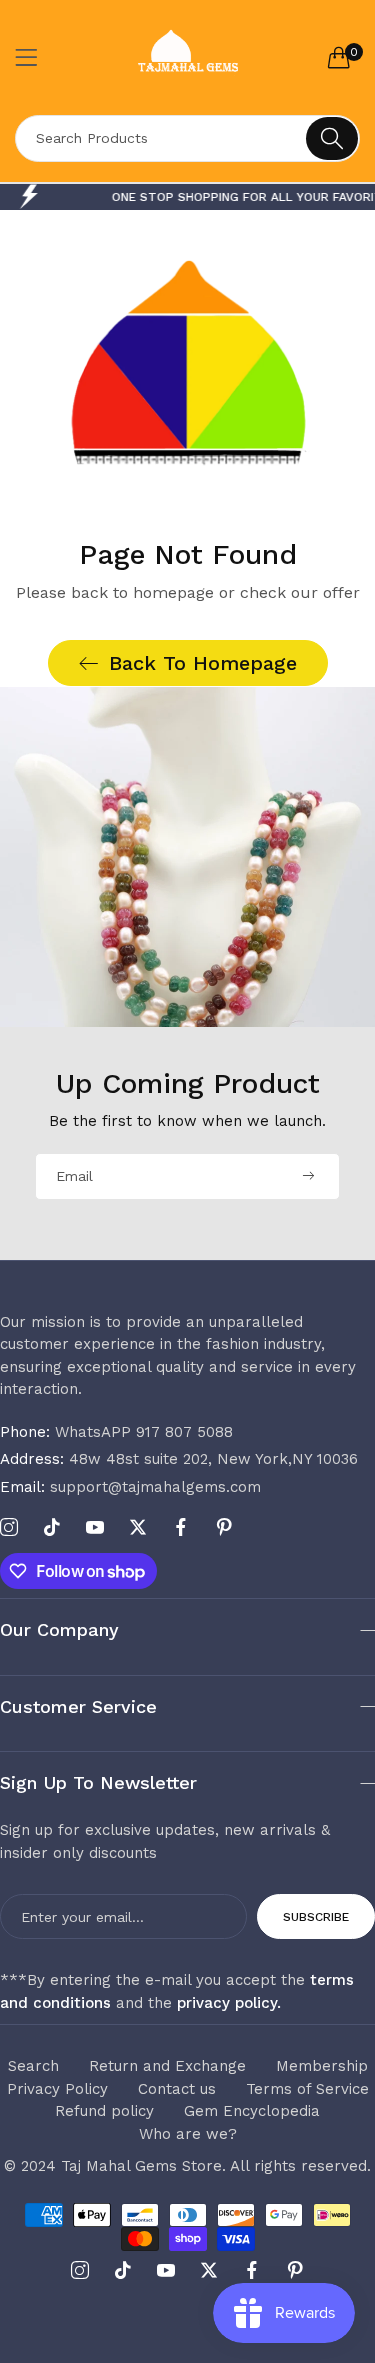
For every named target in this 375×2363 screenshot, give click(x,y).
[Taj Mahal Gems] (187, 57)
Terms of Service (307, 2089)
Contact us (177, 2089)
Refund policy (104, 2111)
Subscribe (316, 1917)
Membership (322, 2066)
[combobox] (187, 138)
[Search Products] (332, 138)
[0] (339, 57)
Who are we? (188, 2134)
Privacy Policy (57, 2089)
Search (33, 2066)
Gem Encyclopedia (252, 2111)
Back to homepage (203, 663)
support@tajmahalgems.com (130, 1487)
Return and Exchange (167, 2066)
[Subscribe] (308, 1176)
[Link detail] (9, 1528)
